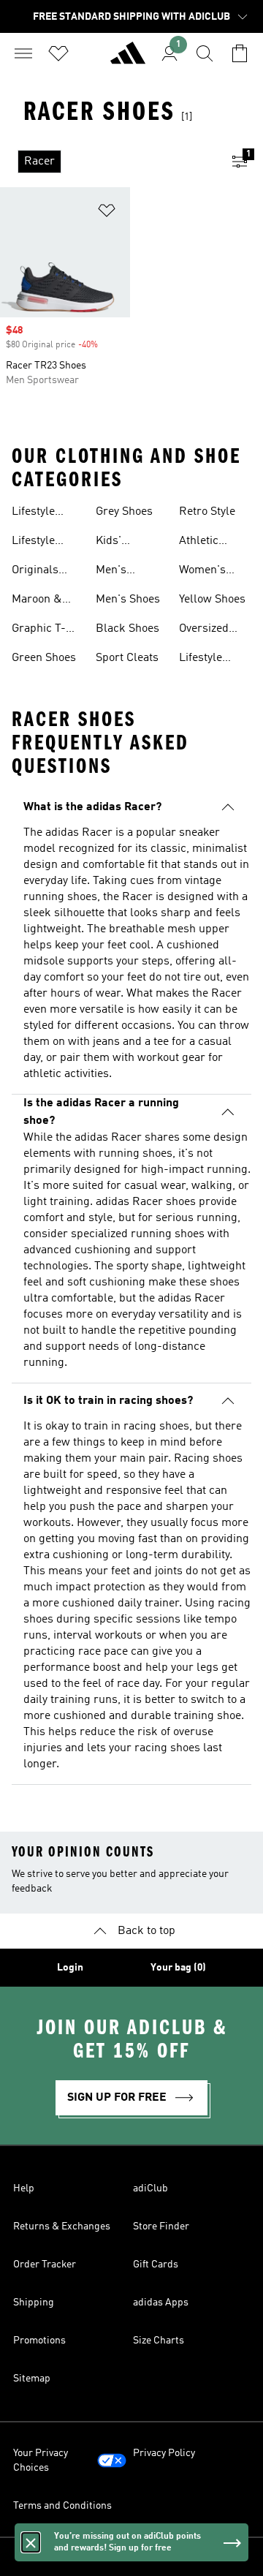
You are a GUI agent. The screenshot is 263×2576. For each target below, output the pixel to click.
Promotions (39, 2341)
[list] (108, 162)
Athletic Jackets (199, 543)
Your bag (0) (178, 1968)
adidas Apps (161, 2303)
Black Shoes (127, 629)
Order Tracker (45, 2265)
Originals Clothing (35, 572)
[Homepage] (128, 59)
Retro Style (207, 512)
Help (24, 2188)
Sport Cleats (127, 658)
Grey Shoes (124, 512)
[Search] (205, 53)
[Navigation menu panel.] (23, 53)
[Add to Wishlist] (107, 213)
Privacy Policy (164, 2453)
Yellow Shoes (212, 600)
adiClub (150, 2188)
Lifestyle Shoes (33, 543)
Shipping (34, 2303)
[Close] (31, 2542)
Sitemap (32, 2379)
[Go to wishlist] (58, 53)
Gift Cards (156, 2265)
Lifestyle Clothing (33, 513)
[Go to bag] (240, 53)
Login (70, 1968)
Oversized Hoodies (204, 630)
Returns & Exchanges (62, 2226)
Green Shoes (44, 658)
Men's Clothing (117, 572)
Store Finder (161, 2226)
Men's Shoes (128, 600)
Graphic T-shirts (39, 630)
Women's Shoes (202, 572)
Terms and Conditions (62, 2506)
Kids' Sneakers (119, 543)
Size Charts (159, 2341)
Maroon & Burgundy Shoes (37, 601)
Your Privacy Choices (41, 2460)
